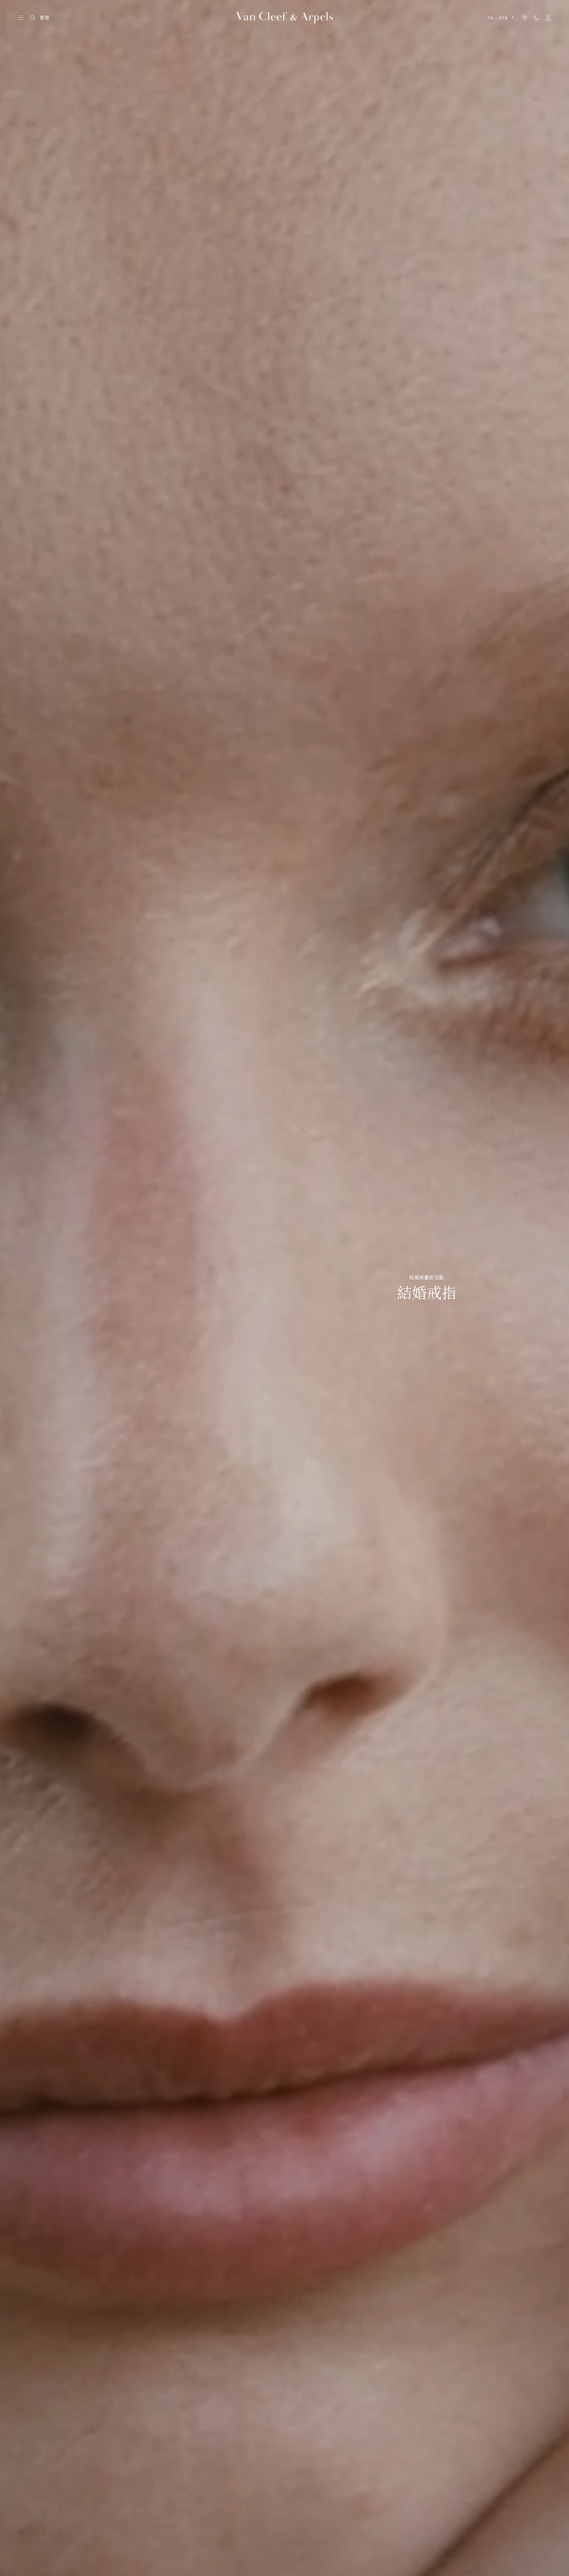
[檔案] (548, 18)
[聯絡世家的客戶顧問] (536, 18)
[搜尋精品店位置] (525, 18)
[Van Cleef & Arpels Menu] (21, 18)
